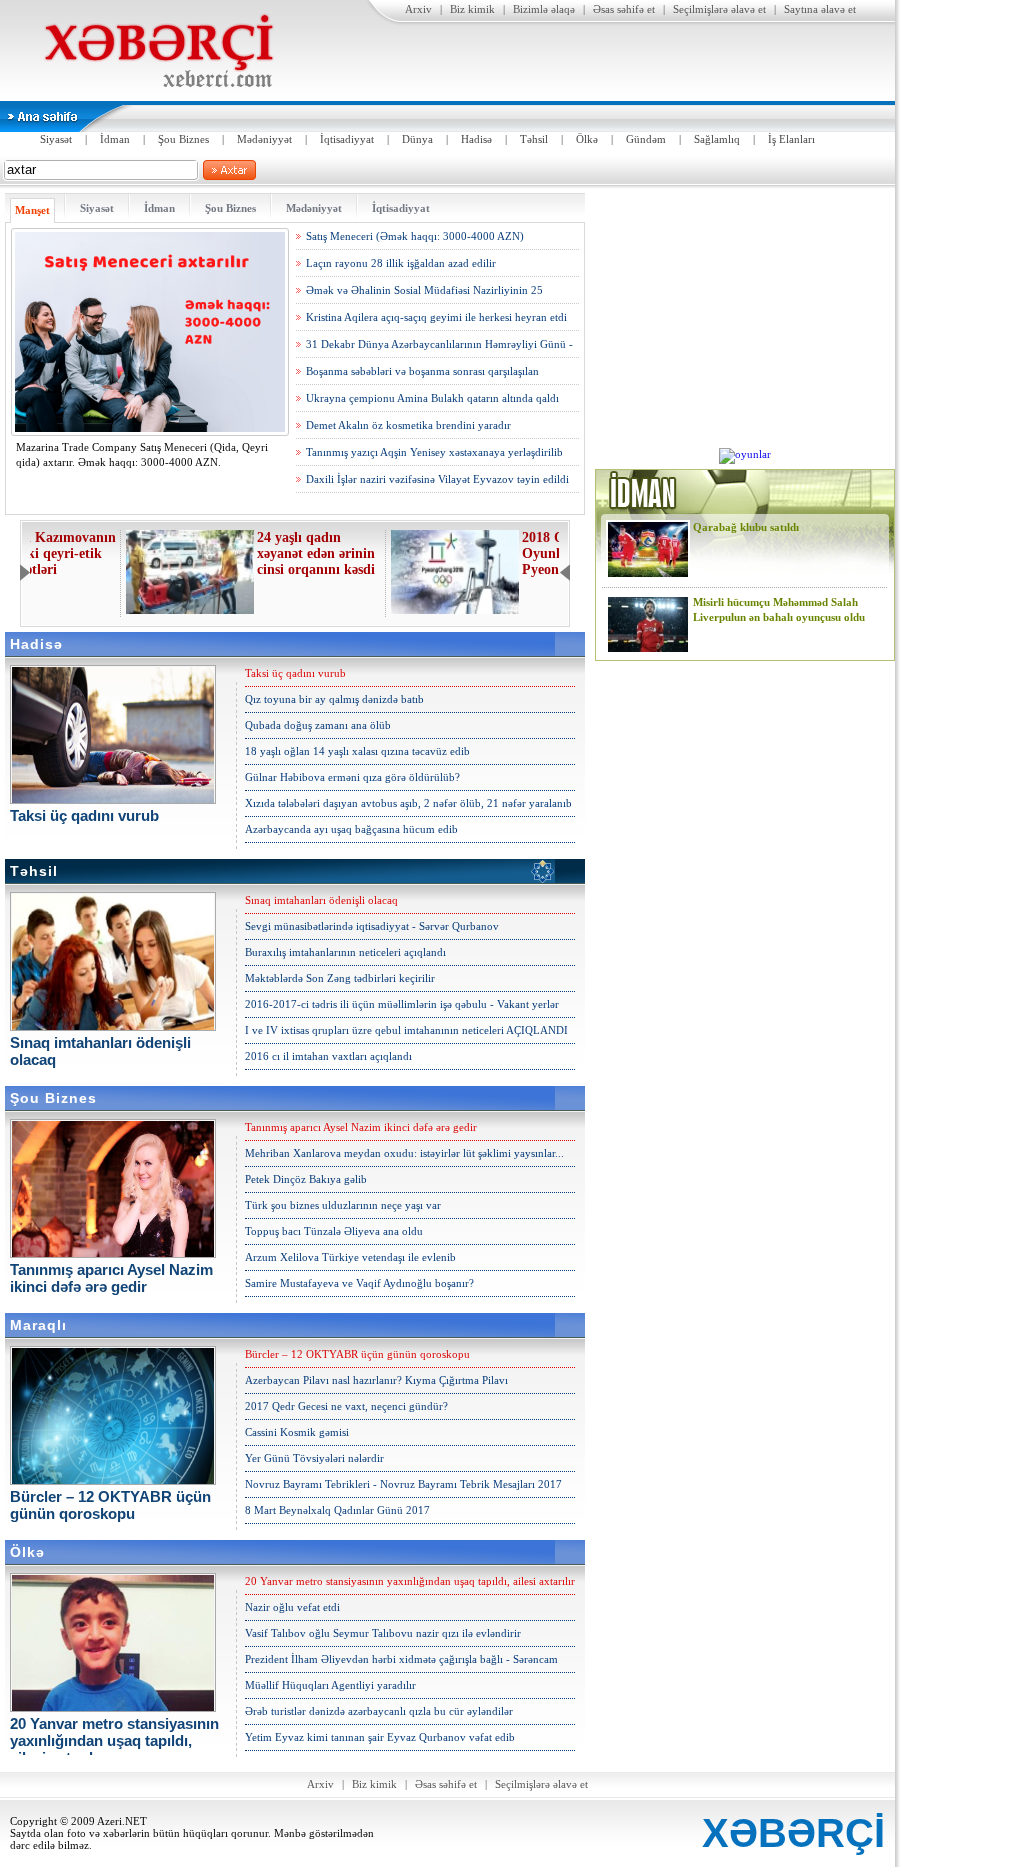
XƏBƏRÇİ (793, 1833)
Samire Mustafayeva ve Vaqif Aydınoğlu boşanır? (359, 1283)
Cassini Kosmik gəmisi (297, 1432)
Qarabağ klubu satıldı (746, 527)
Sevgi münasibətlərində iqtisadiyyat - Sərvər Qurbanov (372, 926)
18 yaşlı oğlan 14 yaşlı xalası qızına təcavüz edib (357, 751)
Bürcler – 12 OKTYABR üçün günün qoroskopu (357, 1354)
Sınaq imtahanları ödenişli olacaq (321, 900)
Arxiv (418, 9)
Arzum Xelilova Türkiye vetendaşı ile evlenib (350, 1257)
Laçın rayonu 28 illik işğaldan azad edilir (401, 263)
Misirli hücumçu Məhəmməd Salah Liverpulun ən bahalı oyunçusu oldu (779, 609)
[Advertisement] (745, 318)
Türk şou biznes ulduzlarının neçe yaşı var (343, 1205)
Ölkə (587, 139)
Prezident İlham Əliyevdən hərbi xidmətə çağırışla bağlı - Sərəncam (401, 1659)
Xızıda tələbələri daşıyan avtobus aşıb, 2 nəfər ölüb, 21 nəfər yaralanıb (408, 803)
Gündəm (646, 139)
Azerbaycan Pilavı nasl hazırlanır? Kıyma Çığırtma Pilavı (376, 1380)
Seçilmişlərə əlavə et (719, 9)
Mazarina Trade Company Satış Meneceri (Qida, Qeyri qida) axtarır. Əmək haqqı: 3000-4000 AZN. (142, 454)
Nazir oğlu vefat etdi (292, 1607)
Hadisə (476, 139)
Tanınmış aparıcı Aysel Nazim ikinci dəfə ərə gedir (361, 1127)
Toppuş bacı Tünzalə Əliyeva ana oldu (334, 1231)
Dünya (417, 139)
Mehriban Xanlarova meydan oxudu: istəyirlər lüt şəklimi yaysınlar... (404, 1153)
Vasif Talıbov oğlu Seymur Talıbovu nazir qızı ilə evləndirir (383, 1633)
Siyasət (56, 139)
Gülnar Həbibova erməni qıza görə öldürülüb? (352, 777)
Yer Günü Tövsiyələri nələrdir (314, 1458)
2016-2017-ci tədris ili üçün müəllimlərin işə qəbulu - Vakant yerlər (402, 1004)
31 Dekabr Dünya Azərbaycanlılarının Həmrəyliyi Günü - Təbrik (439, 348)
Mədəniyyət (264, 139)
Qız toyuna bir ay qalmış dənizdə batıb (334, 699)
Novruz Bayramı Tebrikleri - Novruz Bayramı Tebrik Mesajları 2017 (403, 1484)
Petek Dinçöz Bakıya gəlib (306, 1179)
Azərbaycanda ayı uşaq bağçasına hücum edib (351, 829)
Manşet (32, 210)
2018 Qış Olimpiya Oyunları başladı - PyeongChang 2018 (489, 553)
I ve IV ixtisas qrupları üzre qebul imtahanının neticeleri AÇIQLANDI (406, 1030)
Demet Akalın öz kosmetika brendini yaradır (408, 425)
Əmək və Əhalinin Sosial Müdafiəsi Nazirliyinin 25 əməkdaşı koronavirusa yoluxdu (424, 294)
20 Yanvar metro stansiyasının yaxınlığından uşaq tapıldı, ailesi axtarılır (410, 1581)
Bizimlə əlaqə (544, 9)
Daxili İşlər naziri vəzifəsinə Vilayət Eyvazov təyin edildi (437, 479)
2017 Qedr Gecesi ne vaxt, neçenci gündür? (346, 1406)
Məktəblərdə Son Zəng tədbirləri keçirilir (340, 978)
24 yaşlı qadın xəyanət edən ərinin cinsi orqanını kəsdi (225, 553)
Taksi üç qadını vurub (295, 673)
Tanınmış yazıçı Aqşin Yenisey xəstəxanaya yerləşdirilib (434, 452)
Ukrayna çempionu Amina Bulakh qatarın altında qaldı (432, 398)
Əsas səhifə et (624, 9)
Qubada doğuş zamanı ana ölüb (318, 725)
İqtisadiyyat (347, 139)
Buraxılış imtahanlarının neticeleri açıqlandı (345, 952)
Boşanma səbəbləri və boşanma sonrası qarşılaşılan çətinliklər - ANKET (422, 375)
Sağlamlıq (717, 139)
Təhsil (534, 139)
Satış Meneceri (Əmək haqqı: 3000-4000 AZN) (415, 236)
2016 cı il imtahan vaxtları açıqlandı (328, 1056)
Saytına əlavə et (820, 9)
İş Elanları (791, 139)
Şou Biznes (183, 139)
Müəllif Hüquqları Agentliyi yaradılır (330, 1685)
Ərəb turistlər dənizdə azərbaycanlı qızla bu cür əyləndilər (379, 1711)
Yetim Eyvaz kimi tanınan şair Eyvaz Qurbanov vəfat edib (380, 1737)
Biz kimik (472, 9)
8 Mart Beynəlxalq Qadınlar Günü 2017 (337, 1510)
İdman (115, 139)
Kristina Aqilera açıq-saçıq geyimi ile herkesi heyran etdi (436, 317)
